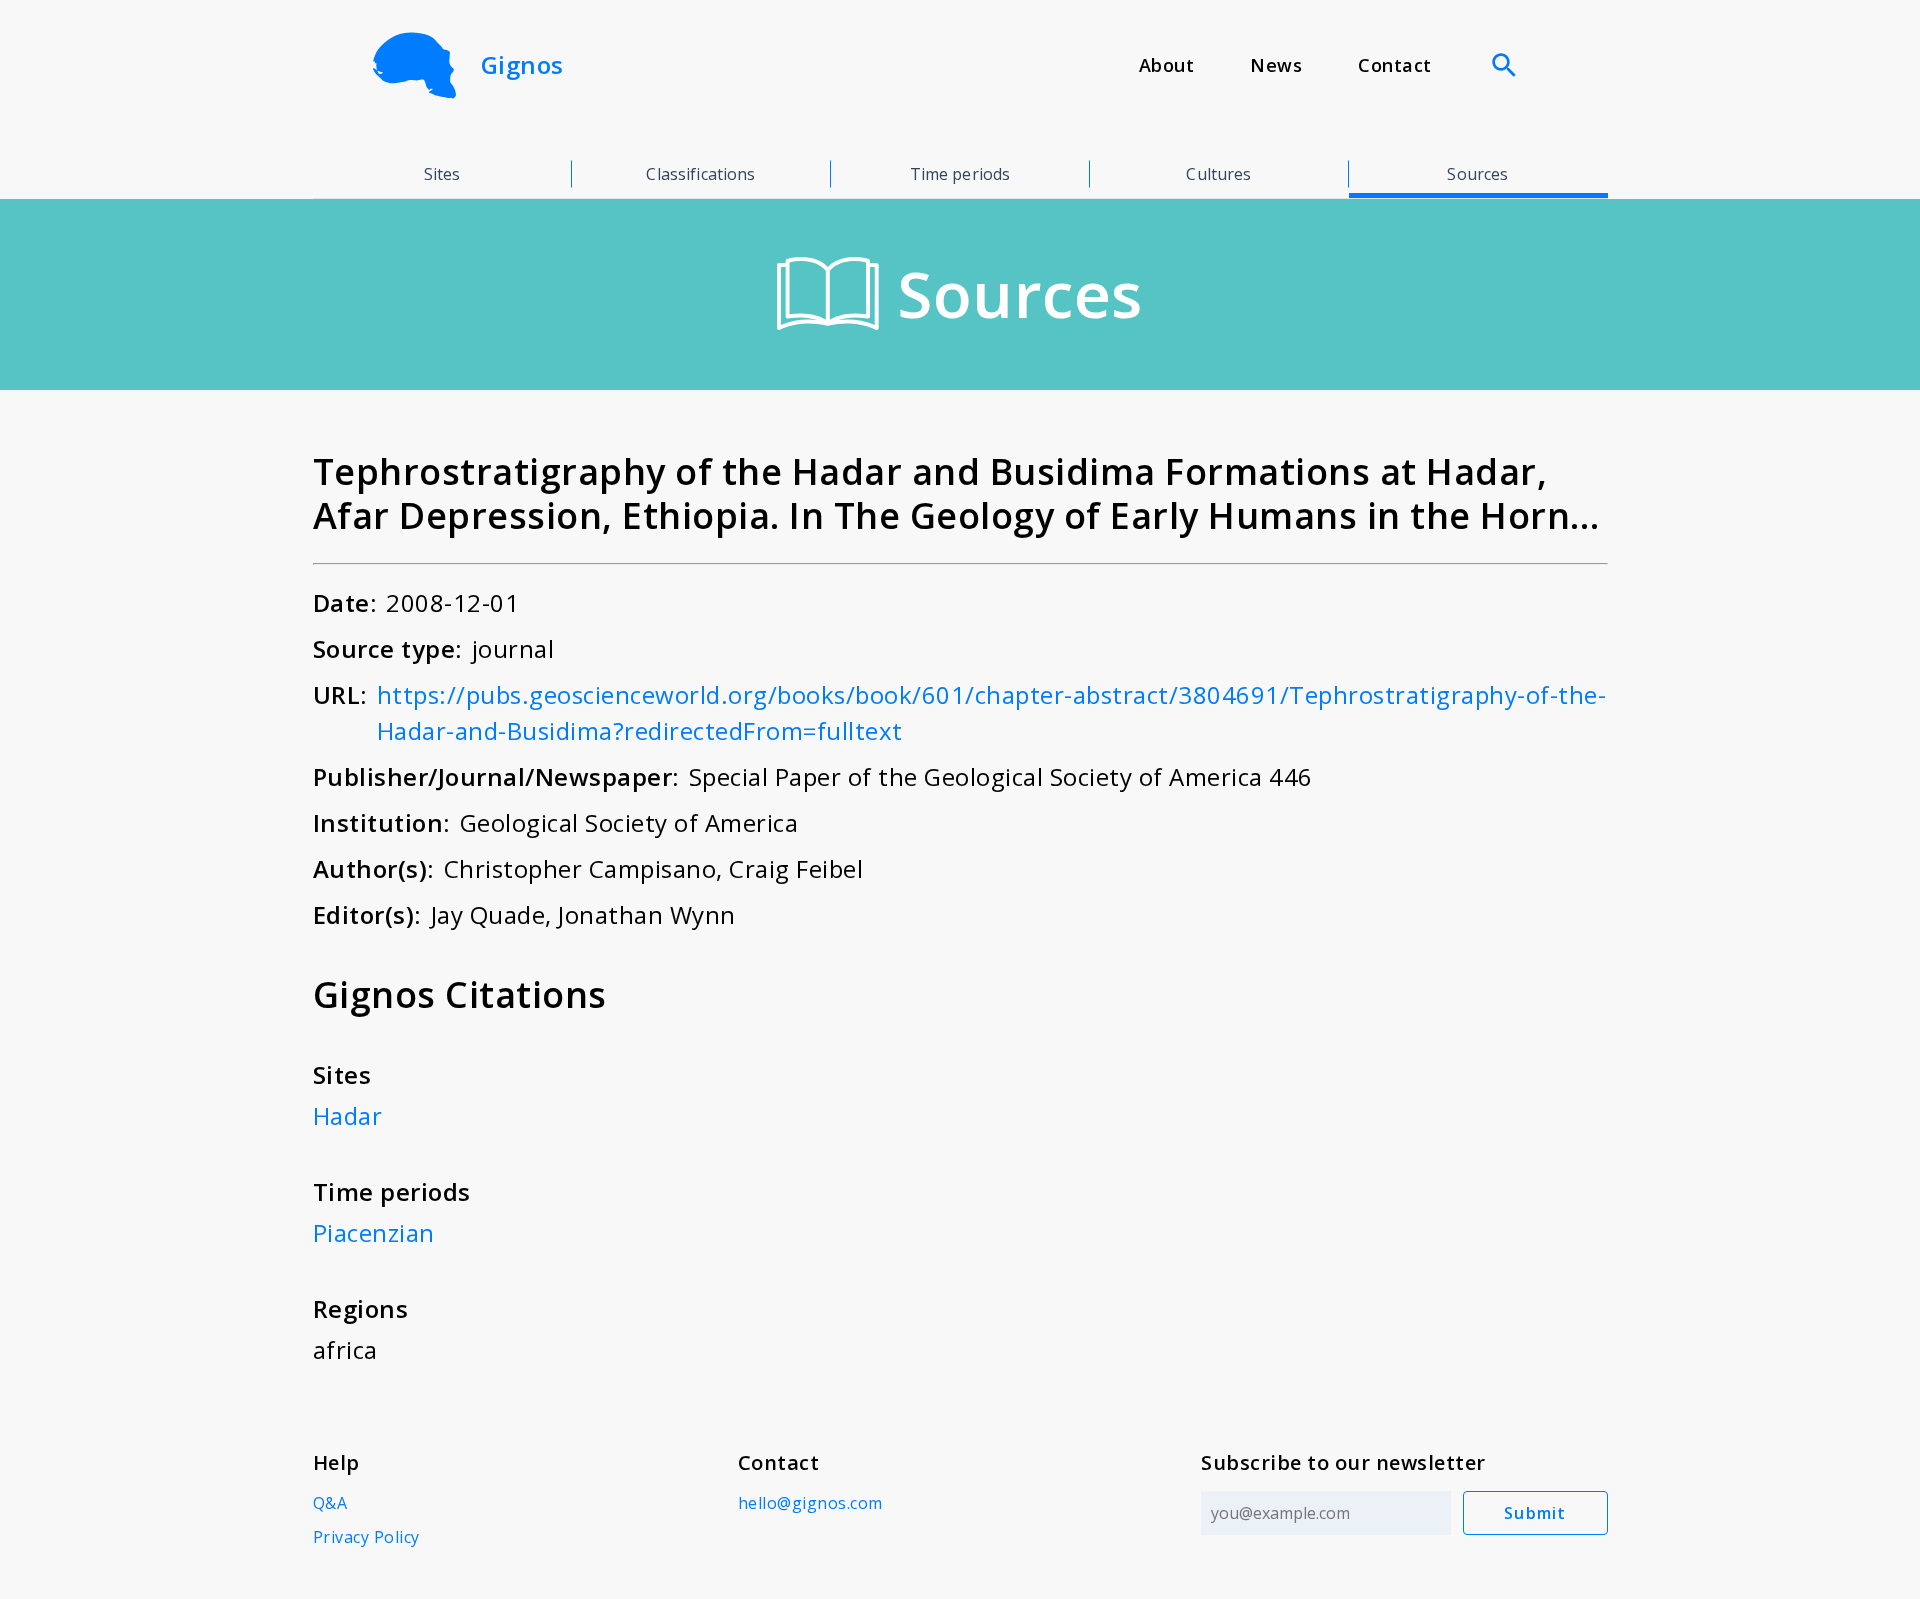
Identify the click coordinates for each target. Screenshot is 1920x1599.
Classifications (700, 174)
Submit (1535, 1513)
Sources (1477, 174)
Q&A (330, 1503)
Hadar (348, 1115)
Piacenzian (374, 1232)
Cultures (1218, 174)
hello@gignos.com (810, 1503)
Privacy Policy (366, 1537)
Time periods (960, 174)
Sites (442, 174)
